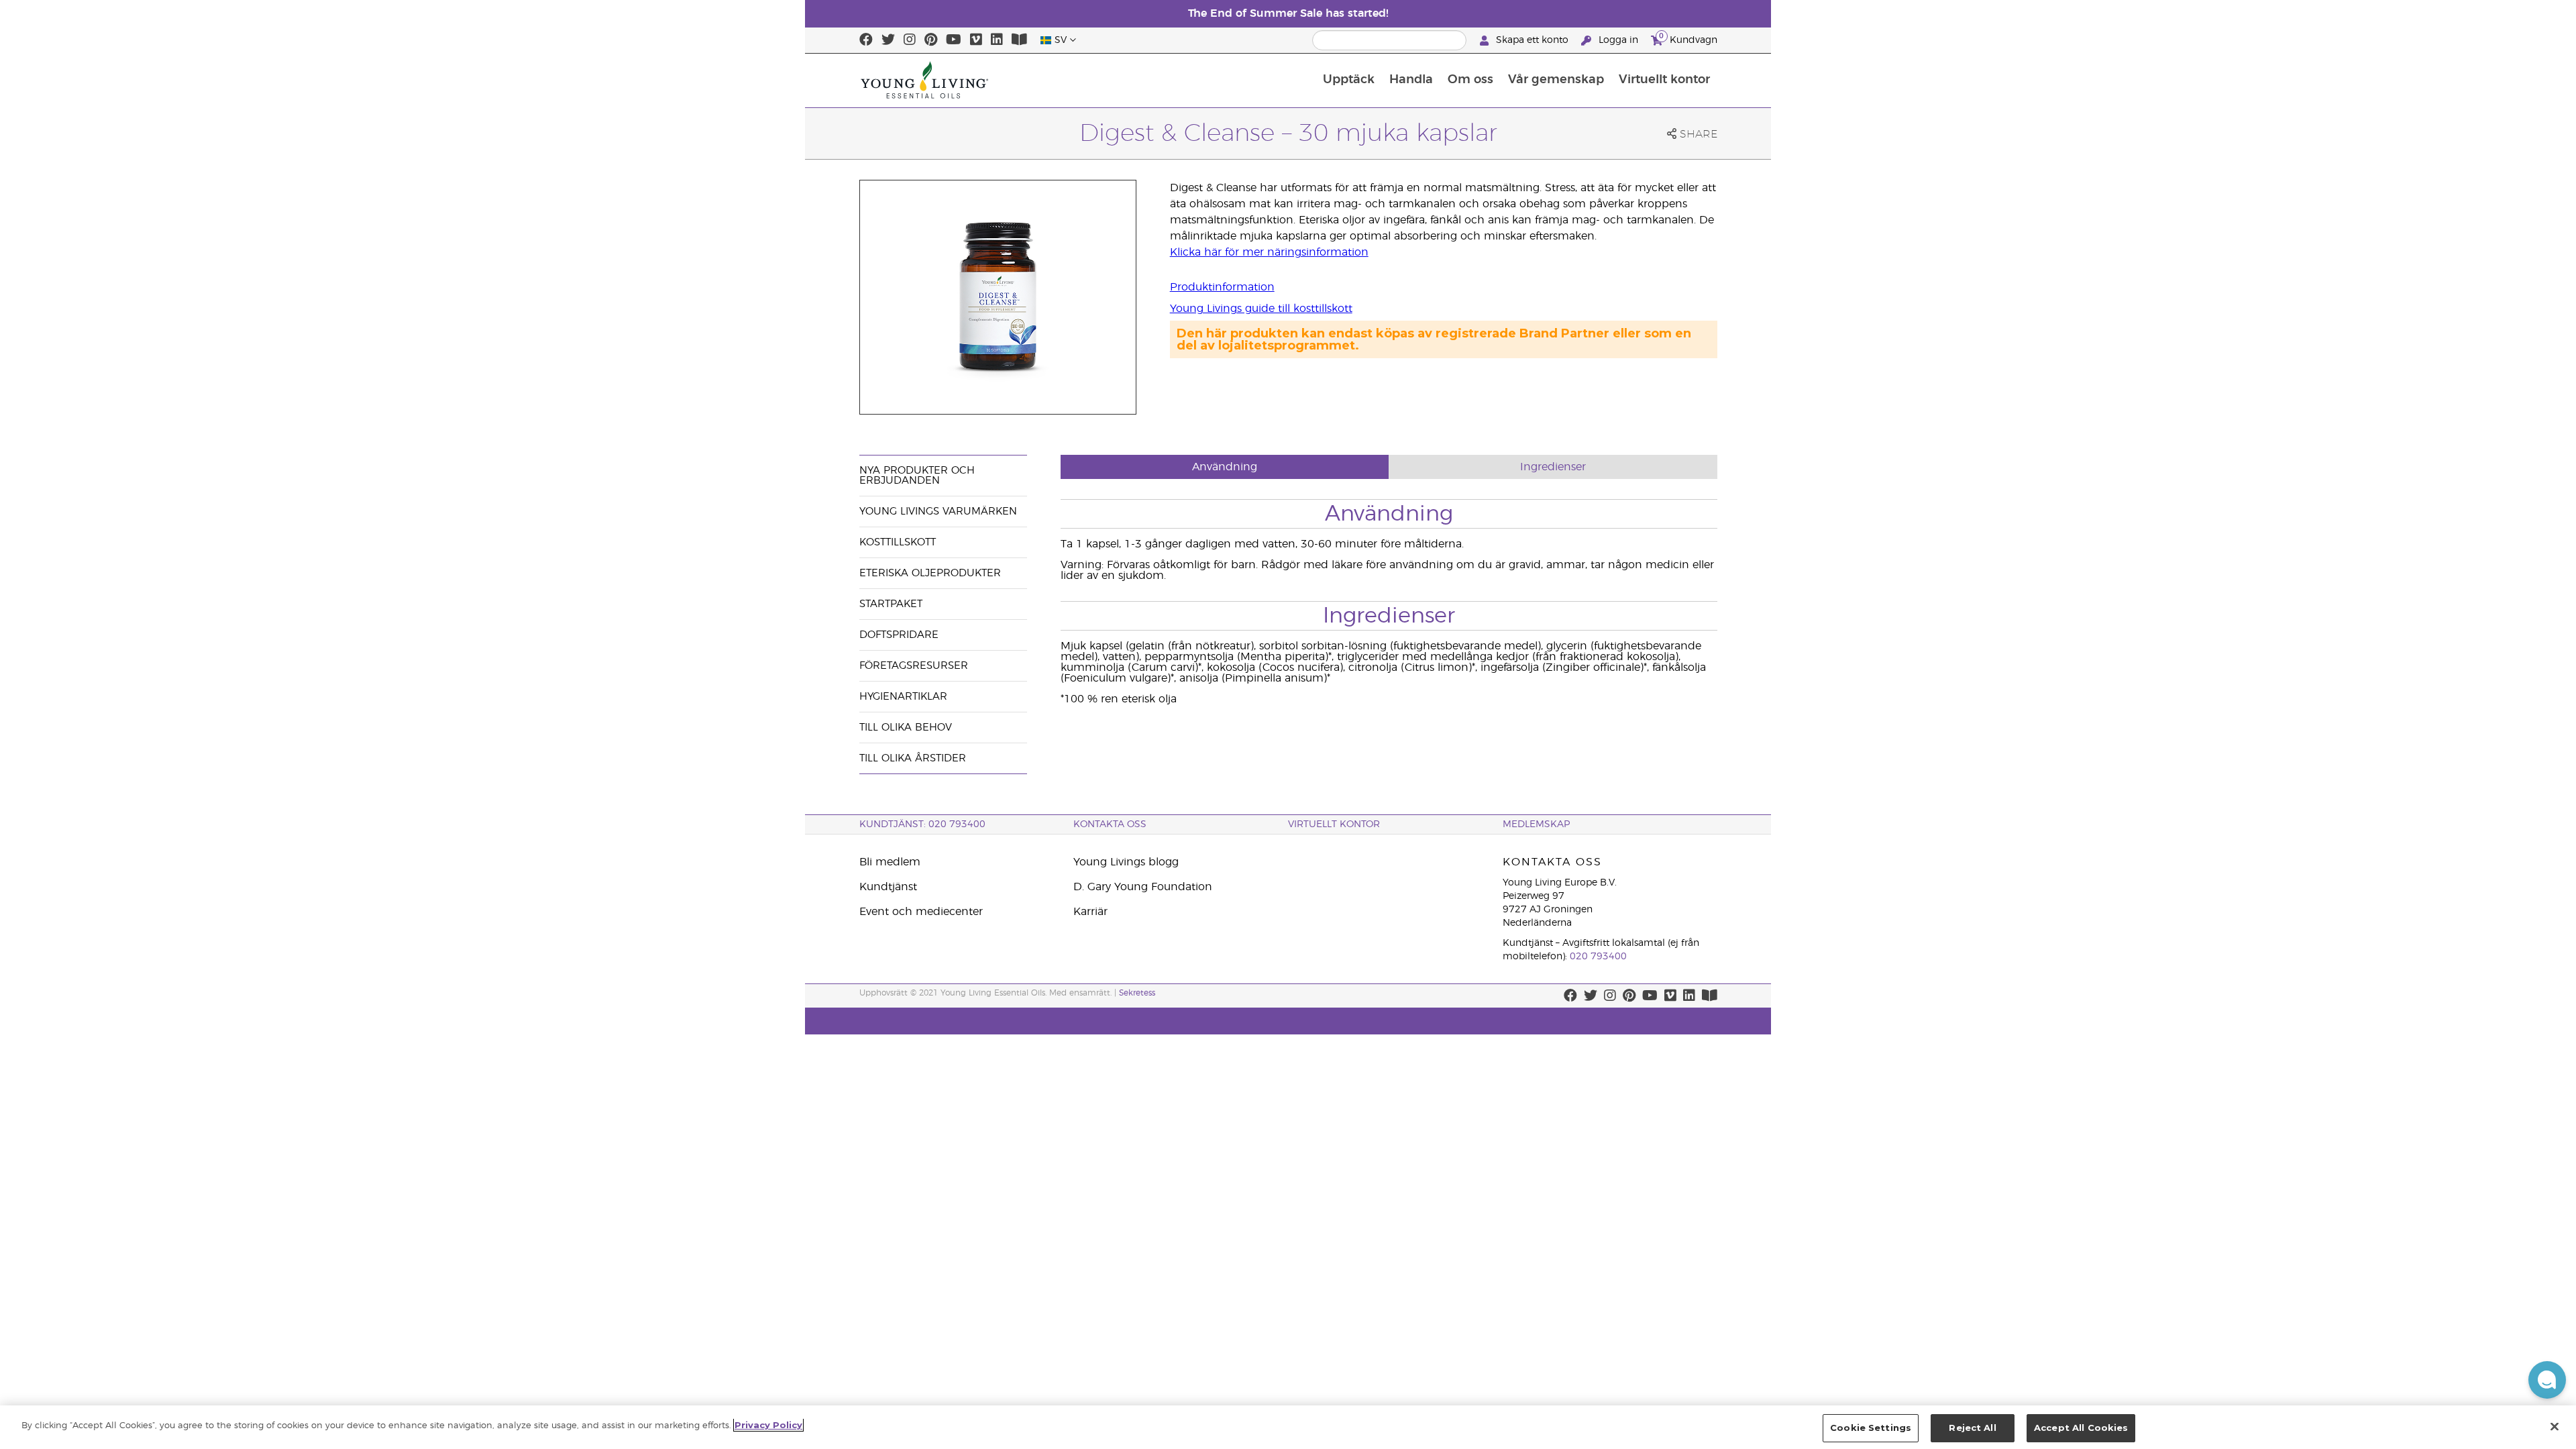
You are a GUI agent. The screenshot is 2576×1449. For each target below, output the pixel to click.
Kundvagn (1688, 38)
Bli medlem (890, 862)
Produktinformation (1222, 287)
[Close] (2555, 1426)
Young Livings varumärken (938, 512)
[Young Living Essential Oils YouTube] (954, 40)
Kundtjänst (888, 887)
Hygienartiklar (903, 697)
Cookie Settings (1871, 1428)
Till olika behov (906, 728)
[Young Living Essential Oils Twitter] (888, 40)
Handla (1411, 80)
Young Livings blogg (1126, 862)
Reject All (1972, 1428)
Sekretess (1137, 993)
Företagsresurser (914, 666)
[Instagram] (910, 40)
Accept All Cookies (2081, 1428)
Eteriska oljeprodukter (930, 573)
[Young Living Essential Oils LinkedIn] (997, 40)
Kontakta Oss (1110, 824)
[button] (2547, 1380)
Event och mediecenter (921, 912)
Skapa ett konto (1532, 40)
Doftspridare (899, 635)
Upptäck (1349, 80)
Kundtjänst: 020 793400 (922, 824)
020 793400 (1598, 957)
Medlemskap (1536, 824)
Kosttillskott (898, 542)
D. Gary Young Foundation (1143, 887)
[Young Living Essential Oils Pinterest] (931, 40)
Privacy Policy (768, 1425)
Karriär (1090, 912)
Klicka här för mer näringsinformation (1269, 252)
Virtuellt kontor (1664, 80)
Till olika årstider (913, 758)
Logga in (1618, 40)
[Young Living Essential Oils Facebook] (866, 40)
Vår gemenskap (1556, 80)
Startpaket (891, 604)
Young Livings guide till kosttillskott (1261, 309)
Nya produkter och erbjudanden (917, 476)
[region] (1288, 1427)
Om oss (1470, 80)
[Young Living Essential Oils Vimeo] (976, 40)
